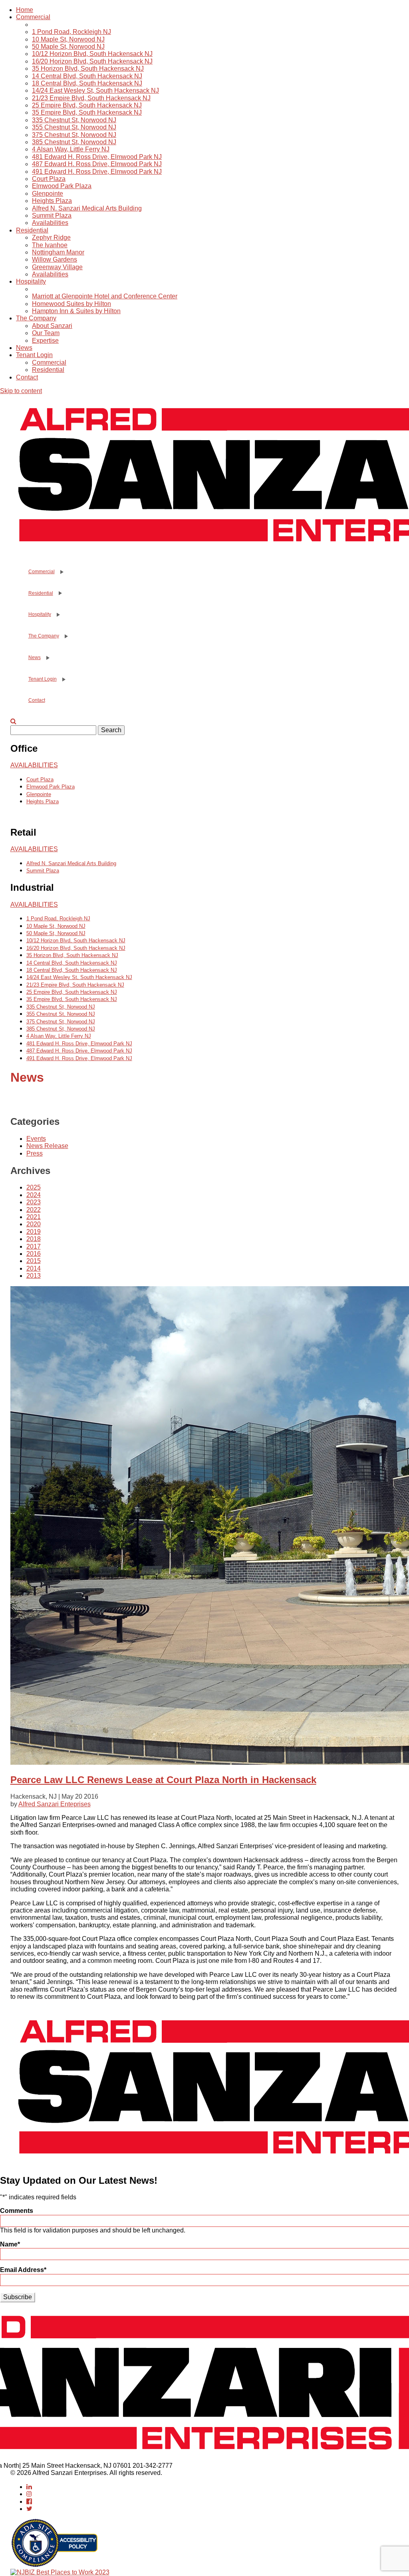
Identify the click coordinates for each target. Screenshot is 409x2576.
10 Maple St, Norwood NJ (68, 39)
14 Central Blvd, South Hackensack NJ (87, 76)
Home (25, 10)
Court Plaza (49, 179)
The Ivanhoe (50, 245)
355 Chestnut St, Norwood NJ (74, 127)
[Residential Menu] (60, 593)
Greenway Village (57, 267)
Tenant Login (34, 355)
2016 (34, 1254)
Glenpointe (48, 194)
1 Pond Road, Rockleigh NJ (71, 32)
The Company (36, 318)
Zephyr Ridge (51, 237)
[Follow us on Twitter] (29, 2509)
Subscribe (18, 2297)
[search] (13, 721)
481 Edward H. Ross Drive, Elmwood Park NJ (97, 157)
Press (35, 1153)
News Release (47, 1146)
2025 (34, 1187)
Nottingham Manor (58, 252)
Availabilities (50, 223)
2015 (34, 1261)
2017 (34, 1246)
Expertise (45, 341)
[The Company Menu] (66, 636)
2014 (34, 1268)
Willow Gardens (55, 259)
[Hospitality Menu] (58, 615)
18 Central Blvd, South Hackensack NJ (87, 83)
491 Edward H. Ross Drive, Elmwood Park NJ (97, 172)
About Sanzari (52, 326)
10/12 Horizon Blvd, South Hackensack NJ (92, 54)
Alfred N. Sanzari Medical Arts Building (87, 208)
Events (36, 1139)
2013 (34, 1276)
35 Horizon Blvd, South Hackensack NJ (88, 69)
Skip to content (21, 391)
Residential (32, 230)
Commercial (33, 17)
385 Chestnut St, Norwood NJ (74, 142)
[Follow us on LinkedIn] (29, 2487)
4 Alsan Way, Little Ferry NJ (71, 149)
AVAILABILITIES (34, 765)
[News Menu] (47, 658)
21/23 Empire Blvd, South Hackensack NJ (91, 98)
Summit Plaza (52, 215)
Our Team (46, 333)
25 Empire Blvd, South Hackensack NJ (87, 105)
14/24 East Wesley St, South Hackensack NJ (95, 90)
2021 (34, 1217)
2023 (34, 1202)
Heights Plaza (52, 201)
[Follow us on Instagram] (29, 2494)
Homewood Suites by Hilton (71, 304)
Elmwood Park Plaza (62, 186)
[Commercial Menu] (61, 572)
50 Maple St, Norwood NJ (68, 47)
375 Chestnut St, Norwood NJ (74, 135)
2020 (34, 1224)
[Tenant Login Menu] (63, 679)
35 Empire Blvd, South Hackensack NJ (87, 112)
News (24, 348)
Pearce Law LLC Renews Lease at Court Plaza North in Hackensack (163, 1780)
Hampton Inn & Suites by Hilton (76, 311)
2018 (34, 1239)
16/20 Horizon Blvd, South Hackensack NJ (92, 61)
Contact (27, 377)
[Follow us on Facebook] (29, 2502)
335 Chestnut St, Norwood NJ (74, 120)
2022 (34, 1210)
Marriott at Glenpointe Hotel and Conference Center (105, 296)
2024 (34, 1195)
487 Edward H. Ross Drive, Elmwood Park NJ (97, 164)
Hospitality (31, 281)
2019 (34, 1232)
